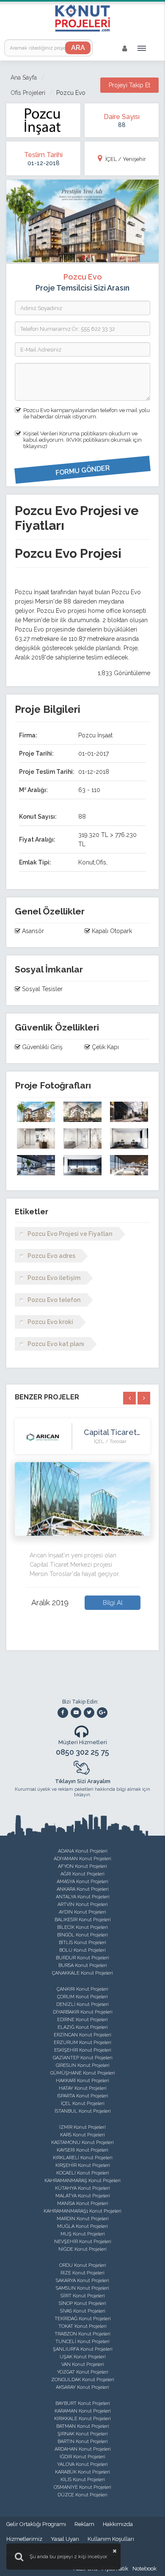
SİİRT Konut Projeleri (83, 2296)
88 (122, 125)
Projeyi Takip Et (129, 85)
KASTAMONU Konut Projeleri (82, 2143)
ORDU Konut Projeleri (83, 2265)
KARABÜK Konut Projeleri (82, 2472)
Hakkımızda (118, 2524)
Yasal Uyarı (65, 2539)
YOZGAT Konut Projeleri (83, 2372)
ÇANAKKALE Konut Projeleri (82, 1973)
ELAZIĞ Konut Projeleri (83, 2027)
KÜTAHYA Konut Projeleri (82, 2188)
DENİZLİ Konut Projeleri (82, 2004)
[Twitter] (89, 1713)
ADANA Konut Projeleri (83, 1851)
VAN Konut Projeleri (83, 2364)
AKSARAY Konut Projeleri (82, 2387)
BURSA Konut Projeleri (83, 1965)
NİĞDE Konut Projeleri (82, 2249)
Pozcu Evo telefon (54, 1300)
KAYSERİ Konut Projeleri (82, 2150)
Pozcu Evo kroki (50, 1322)
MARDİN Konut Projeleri (83, 2219)
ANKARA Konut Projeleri (83, 1889)
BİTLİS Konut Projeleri (82, 1943)
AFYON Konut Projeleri (82, 1866)
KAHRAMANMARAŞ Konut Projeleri (82, 2181)
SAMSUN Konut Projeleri (82, 2288)
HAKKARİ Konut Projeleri (82, 2081)
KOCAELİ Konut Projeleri (83, 2173)
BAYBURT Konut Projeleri (83, 2403)
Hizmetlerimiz (24, 2539)
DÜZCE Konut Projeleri (82, 2495)
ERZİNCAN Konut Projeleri (82, 2035)
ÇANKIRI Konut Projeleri (82, 1989)
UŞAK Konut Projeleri (83, 2357)
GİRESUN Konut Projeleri (83, 2065)
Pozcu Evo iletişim (54, 1278)
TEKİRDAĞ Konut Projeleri (83, 2319)
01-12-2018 (44, 163)
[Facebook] (63, 1713)
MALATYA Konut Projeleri (83, 2196)
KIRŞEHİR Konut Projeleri (83, 2165)
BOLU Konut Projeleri (82, 1950)
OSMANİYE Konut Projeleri (82, 2487)
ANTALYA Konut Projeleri (83, 1897)
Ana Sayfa (24, 78)
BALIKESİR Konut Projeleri (83, 1920)
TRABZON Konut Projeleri (82, 2334)
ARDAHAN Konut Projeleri (83, 2449)
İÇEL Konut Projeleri (83, 2104)
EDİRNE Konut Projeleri (82, 2020)
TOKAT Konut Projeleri (82, 2326)
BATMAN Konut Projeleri (83, 2426)
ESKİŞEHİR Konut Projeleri (83, 2050)
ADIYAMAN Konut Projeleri (82, 1859)
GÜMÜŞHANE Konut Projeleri (83, 2073)
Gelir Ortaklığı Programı (36, 2524)
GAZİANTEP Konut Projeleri (83, 2058)
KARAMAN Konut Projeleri (83, 2411)
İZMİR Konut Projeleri (82, 2127)
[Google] (102, 1713)
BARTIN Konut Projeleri (83, 2442)
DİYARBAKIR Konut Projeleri (83, 2012)
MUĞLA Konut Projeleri (82, 2226)
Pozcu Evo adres (51, 1256)
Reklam (84, 2524)
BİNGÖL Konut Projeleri (82, 1935)
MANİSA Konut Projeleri (83, 2203)
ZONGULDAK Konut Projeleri (83, 2380)
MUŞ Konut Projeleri (83, 2234)
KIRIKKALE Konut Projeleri (82, 2419)
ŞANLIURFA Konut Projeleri (83, 2349)
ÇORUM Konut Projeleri (82, 1997)
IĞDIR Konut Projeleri (82, 2457)
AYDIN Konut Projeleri (82, 1912)
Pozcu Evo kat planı (56, 1344)
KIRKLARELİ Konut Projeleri (83, 2158)
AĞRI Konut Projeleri (82, 1874)
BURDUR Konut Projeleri (82, 1958)
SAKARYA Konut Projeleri (82, 2281)
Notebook (144, 2569)
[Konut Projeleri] (82, 18)
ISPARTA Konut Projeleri (83, 2096)
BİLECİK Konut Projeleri (82, 1927)
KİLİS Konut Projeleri (83, 2480)
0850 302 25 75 (82, 1752)
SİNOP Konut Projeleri (82, 2303)
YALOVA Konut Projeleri (82, 2464)
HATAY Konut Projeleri (83, 2088)
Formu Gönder (82, 471)
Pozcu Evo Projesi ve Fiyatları (70, 1234)
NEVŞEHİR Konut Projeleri (83, 2242)
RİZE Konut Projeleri (82, 2273)
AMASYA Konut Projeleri (82, 1882)
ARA (78, 48)
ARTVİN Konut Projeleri (83, 1904)
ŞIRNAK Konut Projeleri (83, 2434)
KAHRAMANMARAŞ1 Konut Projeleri (82, 2211)
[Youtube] (76, 1713)
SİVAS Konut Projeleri (83, 2311)
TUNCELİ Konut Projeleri (82, 2342)
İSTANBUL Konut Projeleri (83, 2111)
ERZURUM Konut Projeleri (82, 2043)
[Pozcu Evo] (36, 1112)
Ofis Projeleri (28, 93)
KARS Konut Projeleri (82, 2135)
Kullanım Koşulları (111, 2539)
